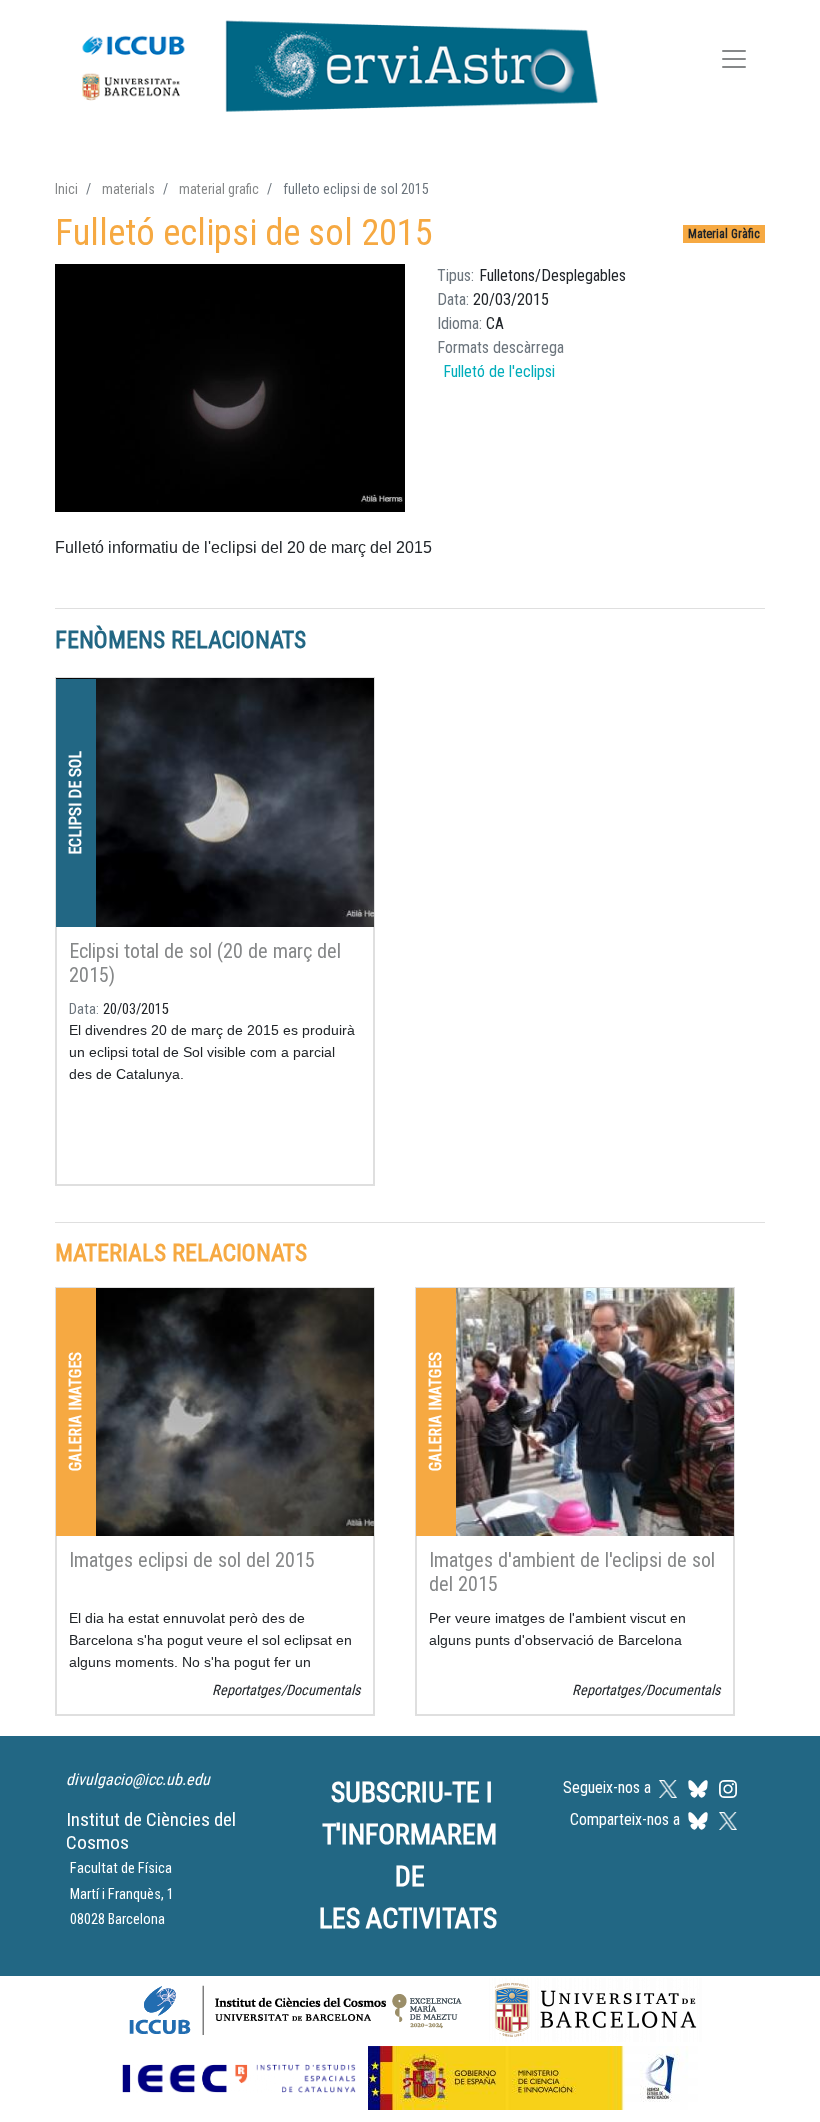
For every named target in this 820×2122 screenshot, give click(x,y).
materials (128, 189)
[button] (230, 388)
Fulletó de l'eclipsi (499, 371)
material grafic (219, 189)
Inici (66, 189)
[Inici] (329, 62)
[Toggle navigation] (734, 62)
